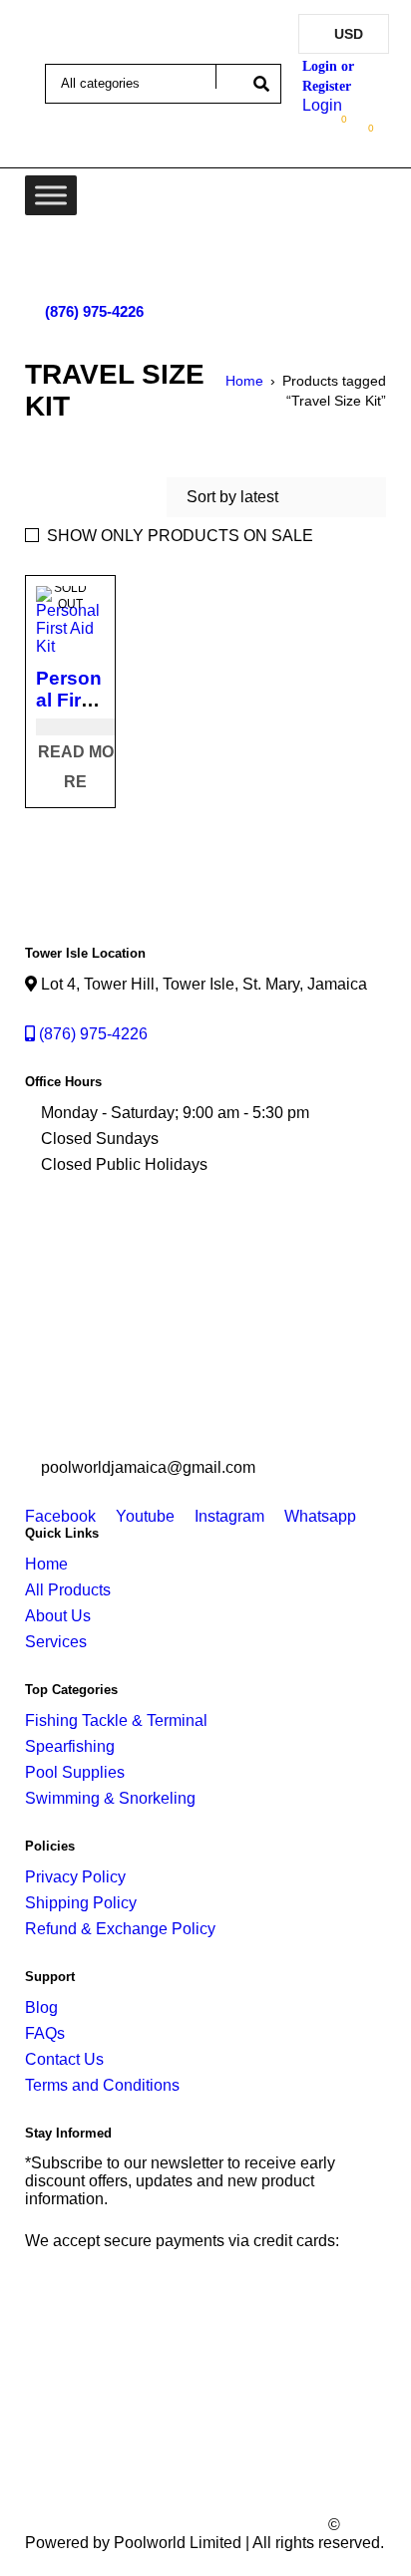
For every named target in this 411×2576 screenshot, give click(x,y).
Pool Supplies (75, 1772)
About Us (58, 1616)
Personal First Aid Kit (69, 700)
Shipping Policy (81, 1903)
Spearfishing (70, 1746)
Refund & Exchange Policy (120, 1929)
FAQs (45, 2033)
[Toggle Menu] (51, 195)
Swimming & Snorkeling (110, 1798)
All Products (68, 1590)
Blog (41, 2007)
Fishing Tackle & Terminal (116, 1720)
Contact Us (64, 2059)
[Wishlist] (334, 123)
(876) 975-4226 (94, 311)
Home (244, 381)
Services (56, 1642)
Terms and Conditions (102, 2085)
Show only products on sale (180, 536)
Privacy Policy (75, 1877)
